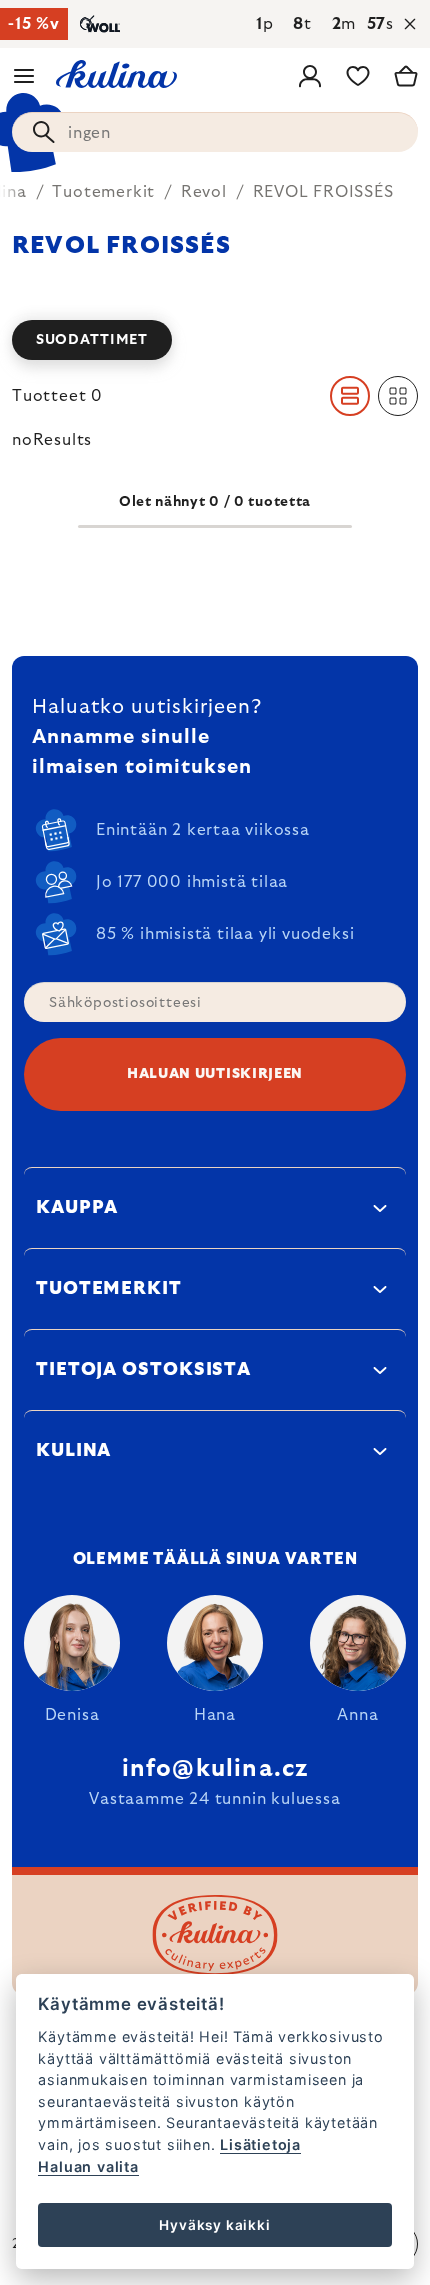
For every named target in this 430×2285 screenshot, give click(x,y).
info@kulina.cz (215, 1769)
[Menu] (24, 76)
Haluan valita (88, 2166)
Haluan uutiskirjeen (215, 1074)
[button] (215, 340)
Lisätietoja (260, 2144)
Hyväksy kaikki (214, 2225)
